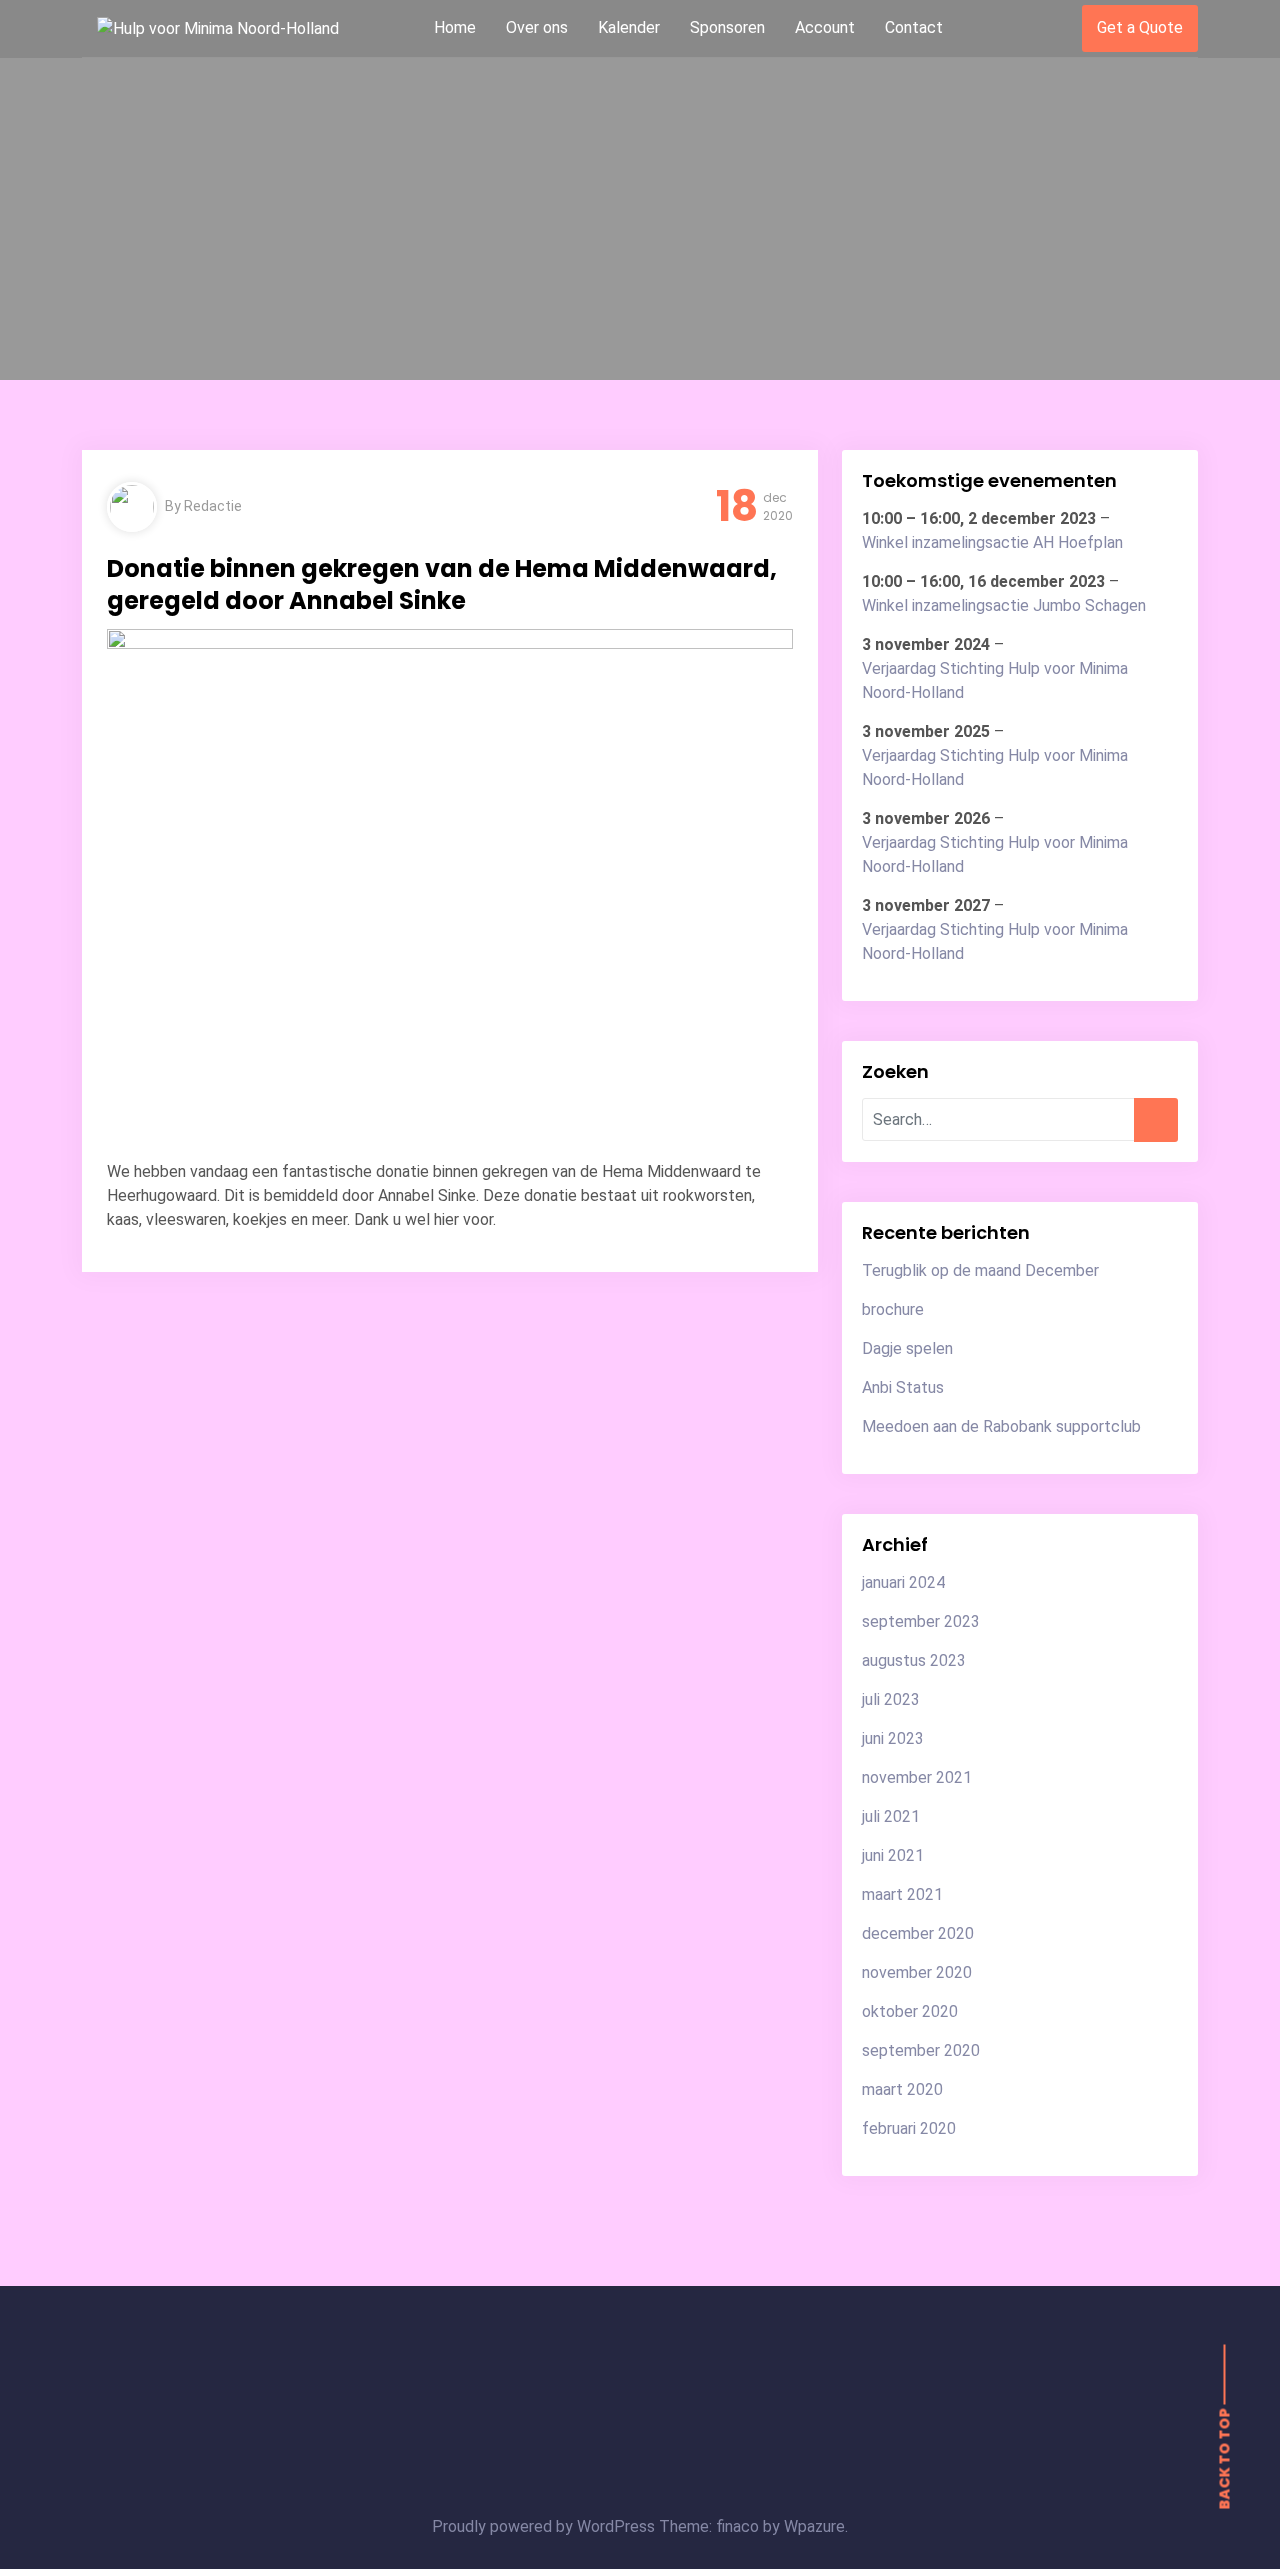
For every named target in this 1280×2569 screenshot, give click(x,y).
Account (825, 27)
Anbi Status (903, 1387)
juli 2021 (891, 1816)
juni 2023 (893, 1738)
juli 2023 (891, 1699)
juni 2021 (893, 1855)
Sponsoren (727, 27)
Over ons (537, 27)
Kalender (629, 27)
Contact (914, 27)
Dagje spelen (907, 1348)
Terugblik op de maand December (980, 1270)
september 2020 (921, 2050)
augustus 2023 (914, 1660)
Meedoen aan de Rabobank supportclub (1001, 1426)
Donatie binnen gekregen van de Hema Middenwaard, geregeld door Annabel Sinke (442, 584)
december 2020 (918, 1933)
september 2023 (921, 1621)
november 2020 (917, 1972)
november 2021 (917, 1777)
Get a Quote (1140, 27)
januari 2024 (903, 1582)
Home (455, 27)
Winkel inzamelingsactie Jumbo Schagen (1004, 605)
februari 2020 (909, 2128)
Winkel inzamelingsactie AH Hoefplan (992, 542)
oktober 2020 (910, 2011)
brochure (893, 1309)
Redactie (213, 506)
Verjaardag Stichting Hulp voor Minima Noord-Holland (995, 680)
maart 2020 (902, 2089)
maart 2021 (902, 1894)
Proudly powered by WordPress (545, 2526)
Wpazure (814, 2526)
